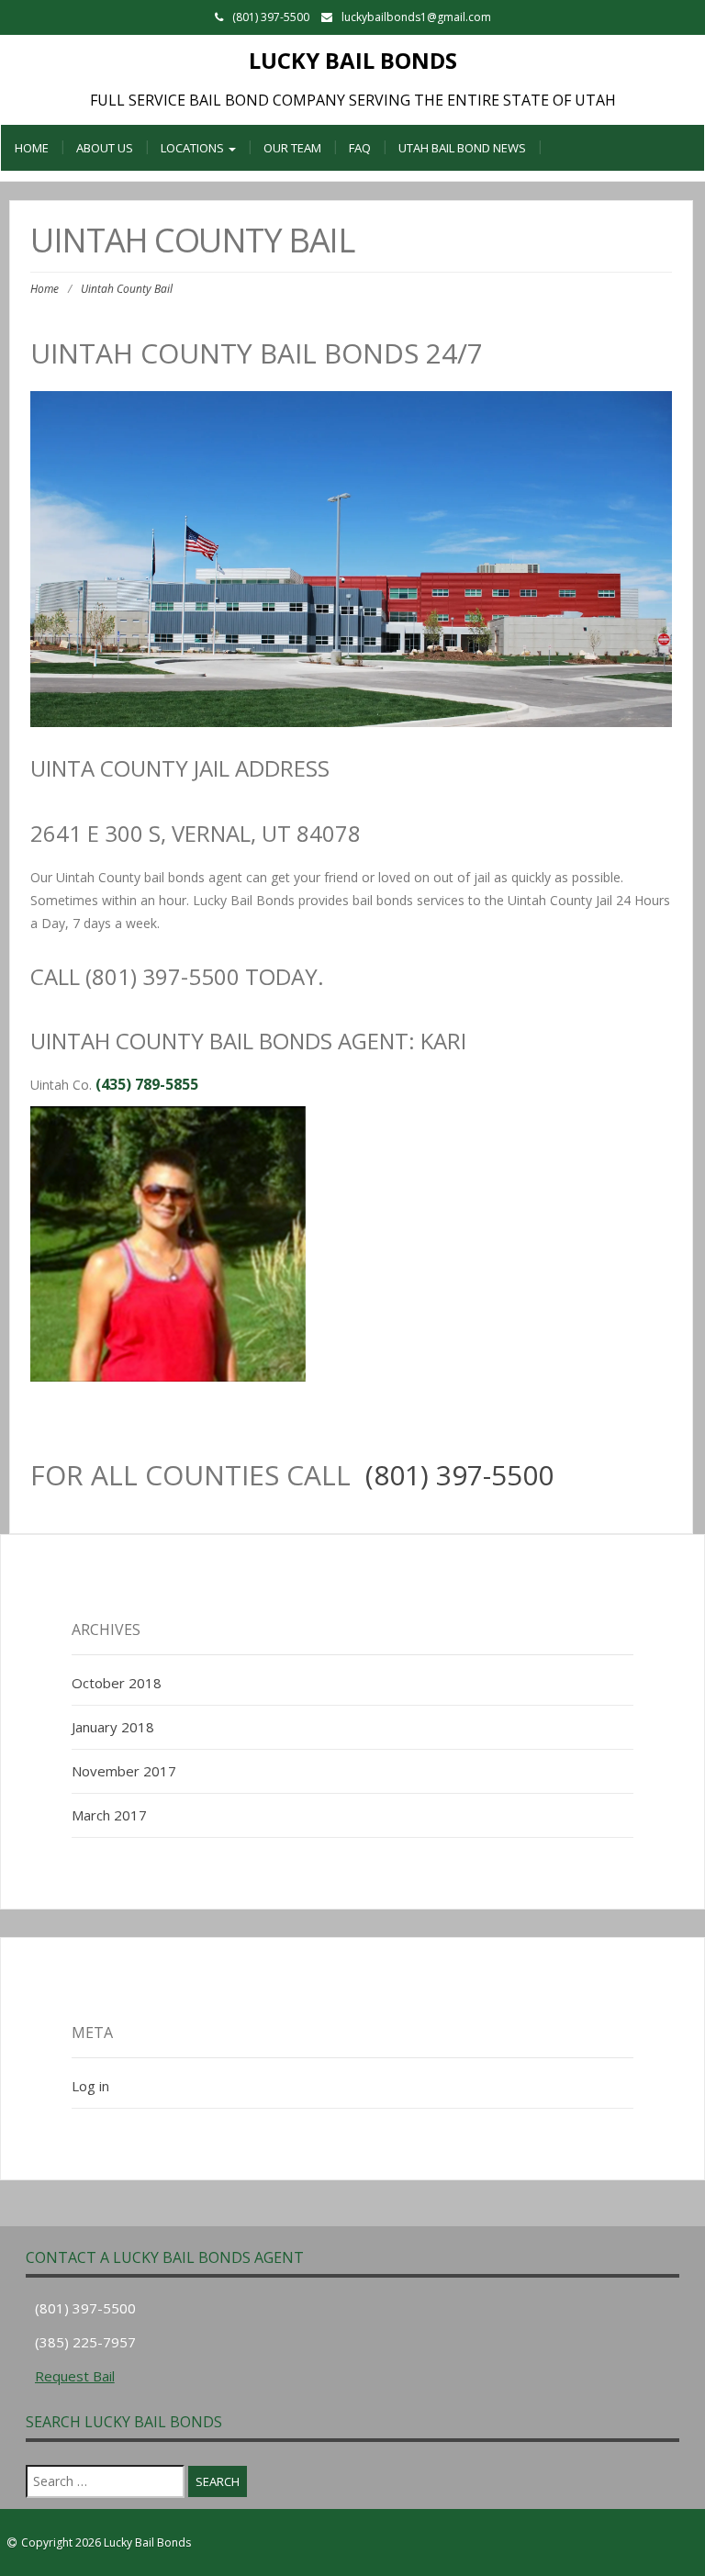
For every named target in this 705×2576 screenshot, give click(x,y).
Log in (90, 2086)
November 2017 (124, 1771)
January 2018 (113, 1727)
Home (32, 148)
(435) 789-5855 (147, 1084)
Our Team (292, 148)
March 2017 (109, 1815)
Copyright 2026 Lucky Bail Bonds (106, 2542)
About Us (105, 148)
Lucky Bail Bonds (353, 60)
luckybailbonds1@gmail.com (416, 17)
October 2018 (117, 1683)
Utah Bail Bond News (462, 148)
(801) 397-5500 (459, 1475)
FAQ (360, 148)
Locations (194, 148)
